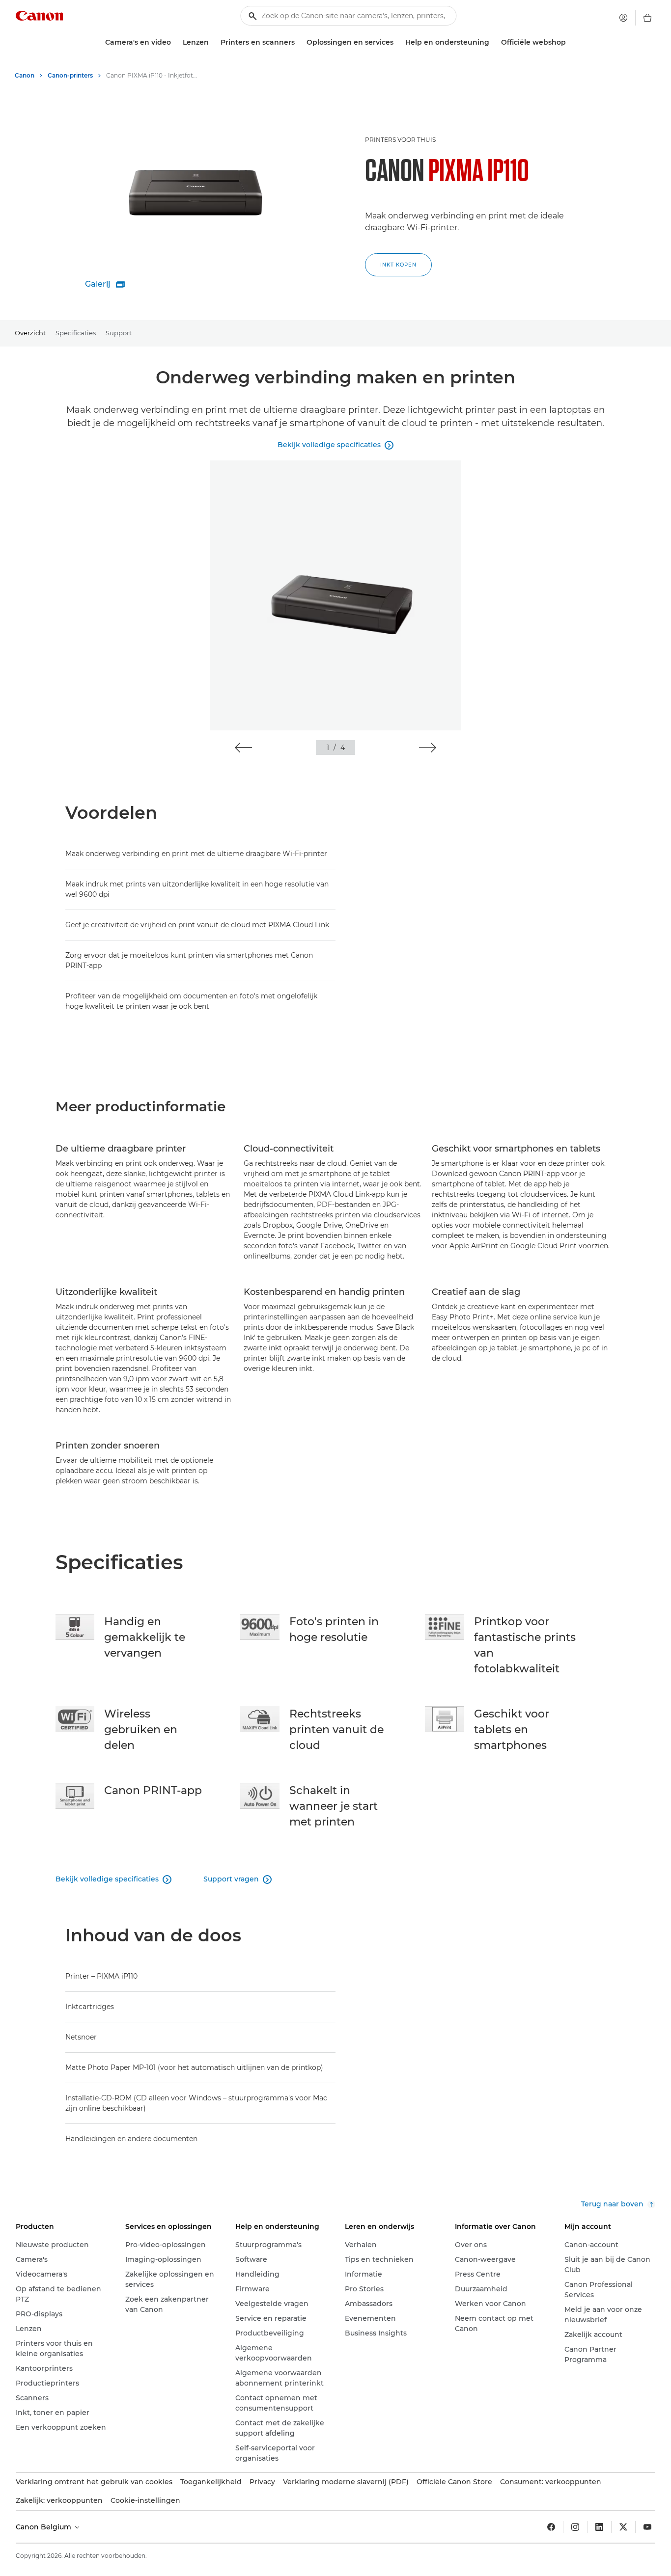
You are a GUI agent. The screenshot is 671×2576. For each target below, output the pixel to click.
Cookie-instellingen (145, 2500)
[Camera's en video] (175, 42)
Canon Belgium (44, 2527)
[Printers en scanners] (299, 42)
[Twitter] (623, 2527)
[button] (243, 748)
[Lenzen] (213, 42)
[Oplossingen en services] (397, 42)
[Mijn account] (623, 18)
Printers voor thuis (400, 140)
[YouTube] (647, 2527)
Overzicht (30, 333)
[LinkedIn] (599, 2527)
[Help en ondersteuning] (493, 42)
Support (119, 333)
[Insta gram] (575, 2527)
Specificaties (76, 333)
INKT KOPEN (398, 265)
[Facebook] (551, 2527)
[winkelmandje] (647, 18)
